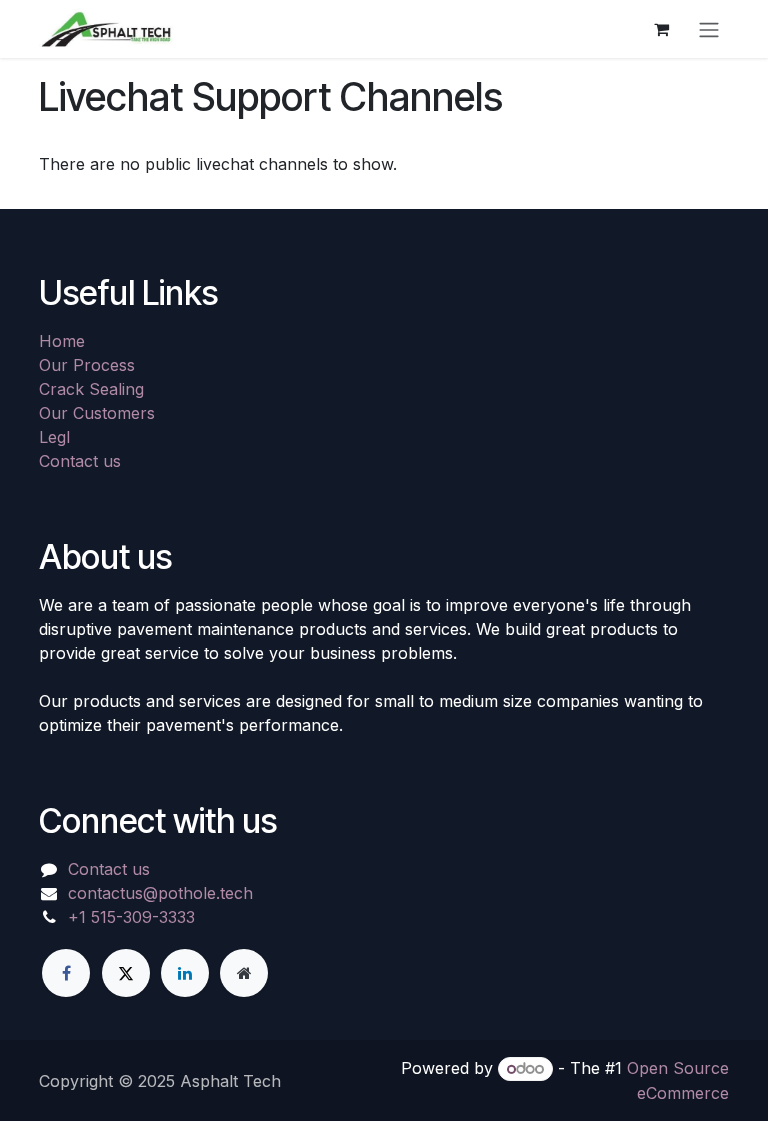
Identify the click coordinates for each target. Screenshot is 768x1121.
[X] (126, 973)
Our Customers (97, 413)
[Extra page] (244, 973)
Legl (54, 437)
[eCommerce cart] (661, 29)
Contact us (80, 461)
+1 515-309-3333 (131, 917)
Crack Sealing (91, 389)
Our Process (87, 365)
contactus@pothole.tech (160, 893)
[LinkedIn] (185, 973)
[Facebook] (66, 973)
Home (62, 341)
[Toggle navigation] (709, 29)
